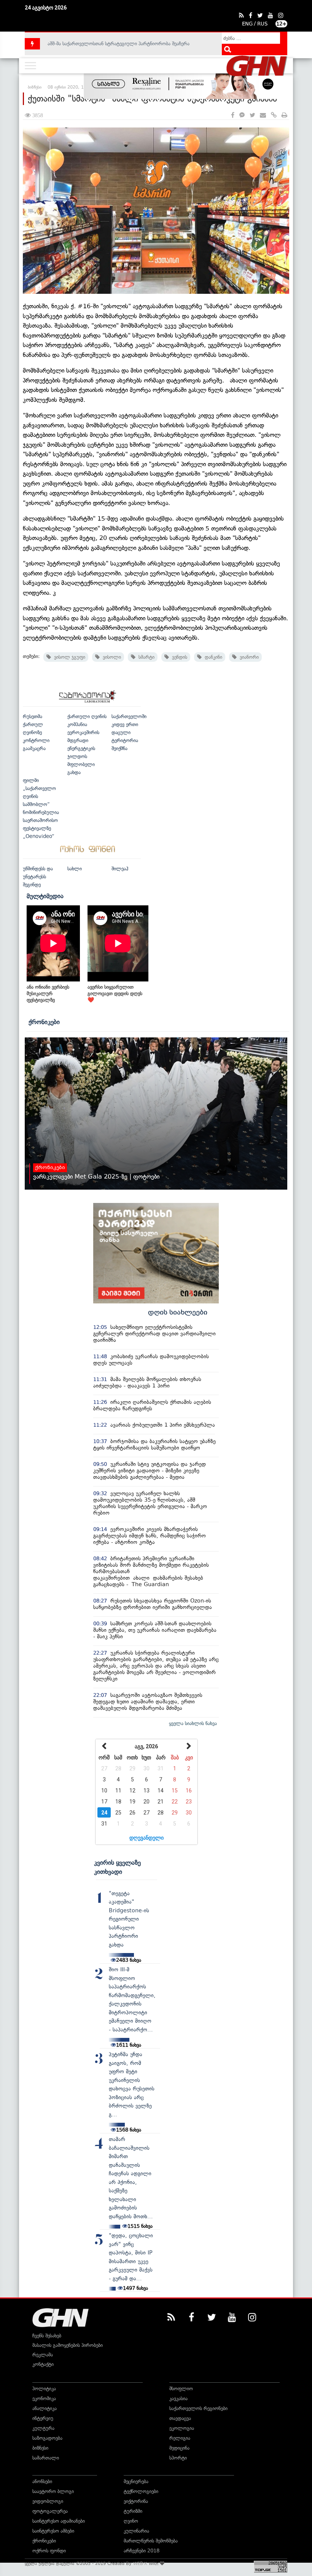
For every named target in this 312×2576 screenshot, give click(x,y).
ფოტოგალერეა (50, 2511)
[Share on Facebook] (233, 115)
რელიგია (180, 2438)
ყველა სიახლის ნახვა (193, 1723)
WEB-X (140, 2563)
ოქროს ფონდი (49, 2551)
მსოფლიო (181, 2389)
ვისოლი (110, 657)
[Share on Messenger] (242, 115)
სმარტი (145, 657)
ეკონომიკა (44, 2398)
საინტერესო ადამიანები (59, 2521)
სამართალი (46, 2458)
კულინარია (136, 2531)
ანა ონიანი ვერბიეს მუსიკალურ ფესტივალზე (48, 993)
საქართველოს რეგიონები (198, 2408)
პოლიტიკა (44, 2389)
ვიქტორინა (136, 2501)
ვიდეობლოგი (48, 2501)
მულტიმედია (45, 896)
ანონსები (42, 2481)
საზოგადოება (47, 2438)
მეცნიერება (136, 2481)
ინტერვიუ (43, 2418)
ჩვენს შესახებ (47, 2336)
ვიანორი (248, 657)
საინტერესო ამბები (53, 2531)
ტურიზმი (133, 2511)
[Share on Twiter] (252, 115)
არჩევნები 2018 (142, 2551)
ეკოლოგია (182, 2428)
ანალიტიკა (45, 2408)
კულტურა (43, 2428)
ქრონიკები (44, 1022)
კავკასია (178, 2398)
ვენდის (178, 657)
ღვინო (131, 2521)
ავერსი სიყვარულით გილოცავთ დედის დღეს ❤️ (115, 993)
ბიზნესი (40, 2448)
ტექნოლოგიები (141, 2491)
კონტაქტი (43, 2364)
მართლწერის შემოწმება (151, 2541)
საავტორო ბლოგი (53, 2491)
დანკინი (212, 657)
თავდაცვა (180, 2418)
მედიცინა (179, 2448)
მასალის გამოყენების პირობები (68, 2345)
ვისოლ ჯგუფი (68, 657)
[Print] (284, 115)
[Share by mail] (263, 115)
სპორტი (178, 2458)
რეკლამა (43, 2355)
